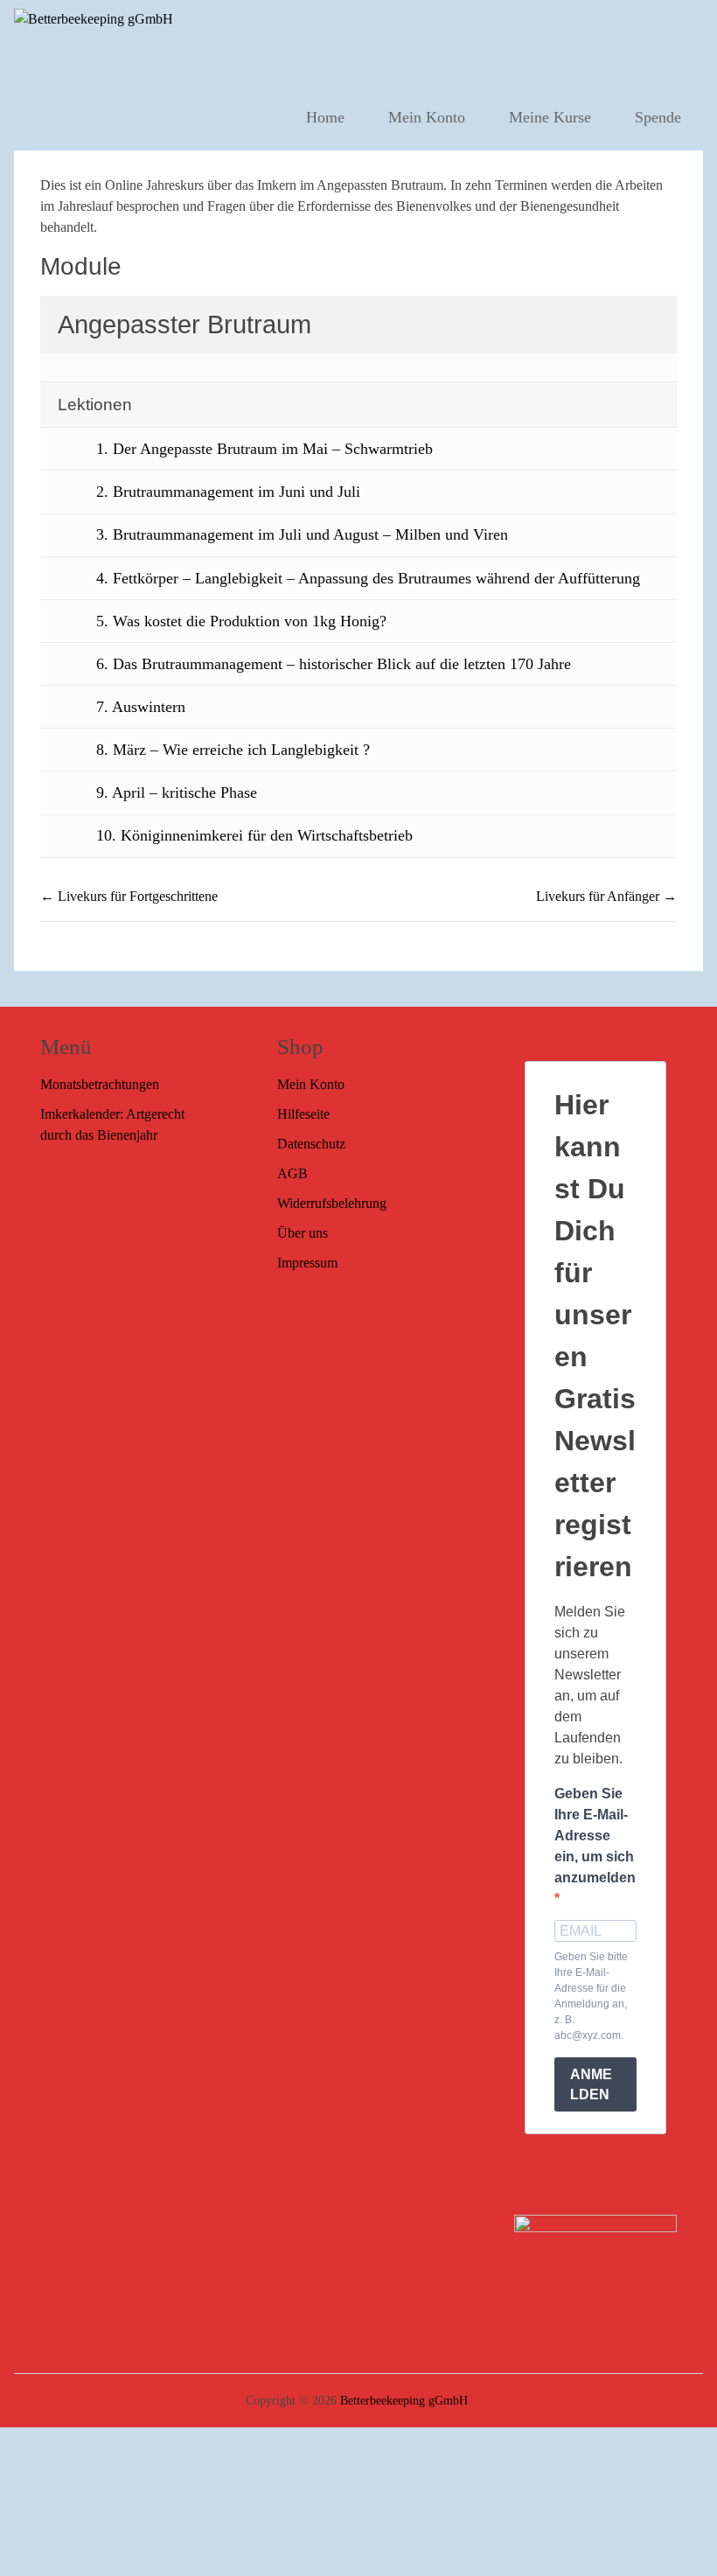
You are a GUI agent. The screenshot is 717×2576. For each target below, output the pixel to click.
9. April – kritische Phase (177, 792)
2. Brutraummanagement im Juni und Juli (228, 492)
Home (325, 117)
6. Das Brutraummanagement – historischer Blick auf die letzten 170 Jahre (334, 664)
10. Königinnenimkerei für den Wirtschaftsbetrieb (254, 835)
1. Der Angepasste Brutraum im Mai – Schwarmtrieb (265, 449)
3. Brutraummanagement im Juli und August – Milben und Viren (302, 534)
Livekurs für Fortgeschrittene (136, 896)
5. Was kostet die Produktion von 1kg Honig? (241, 621)
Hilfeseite (303, 1114)
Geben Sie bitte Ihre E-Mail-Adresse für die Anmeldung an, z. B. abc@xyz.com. (591, 1996)
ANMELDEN (591, 2084)
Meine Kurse (550, 117)
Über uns (303, 1233)
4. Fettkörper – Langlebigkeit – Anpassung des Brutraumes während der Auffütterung (368, 578)
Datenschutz (311, 1144)
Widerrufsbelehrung (332, 1203)
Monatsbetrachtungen (100, 1084)
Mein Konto (427, 117)
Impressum (307, 1263)
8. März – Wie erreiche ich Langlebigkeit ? (233, 750)
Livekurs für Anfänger (599, 896)
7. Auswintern (141, 707)
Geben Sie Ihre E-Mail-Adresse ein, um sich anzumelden (595, 1836)
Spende (658, 117)
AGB (292, 1173)
